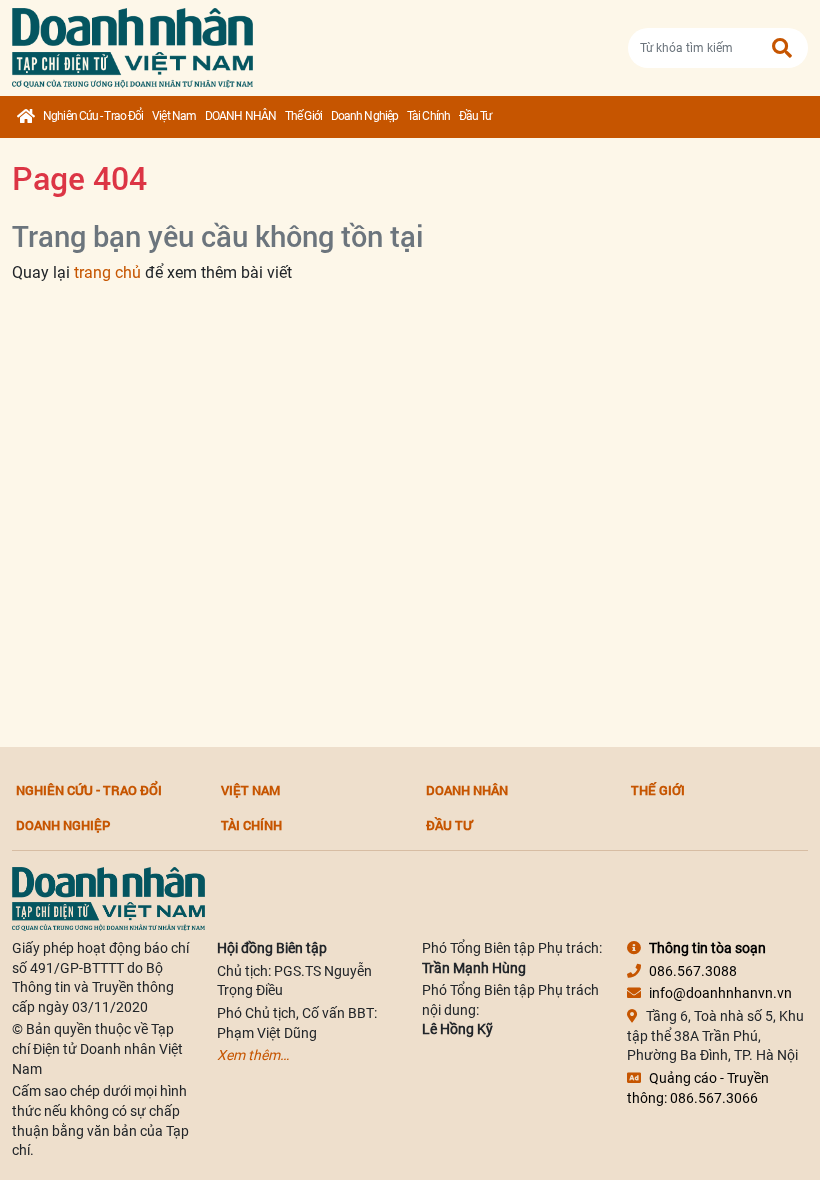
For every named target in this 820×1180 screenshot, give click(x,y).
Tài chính (428, 116)
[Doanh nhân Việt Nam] (108, 898)
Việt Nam (174, 116)
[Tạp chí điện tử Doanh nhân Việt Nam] (132, 43)
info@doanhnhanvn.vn (720, 993)
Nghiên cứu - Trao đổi (93, 116)
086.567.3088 (693, 971)
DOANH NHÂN (240, 116)
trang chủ (107, 272)
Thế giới (303, 116)
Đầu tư (475, 116)
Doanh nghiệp (364, 116)
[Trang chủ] (25, 117)
